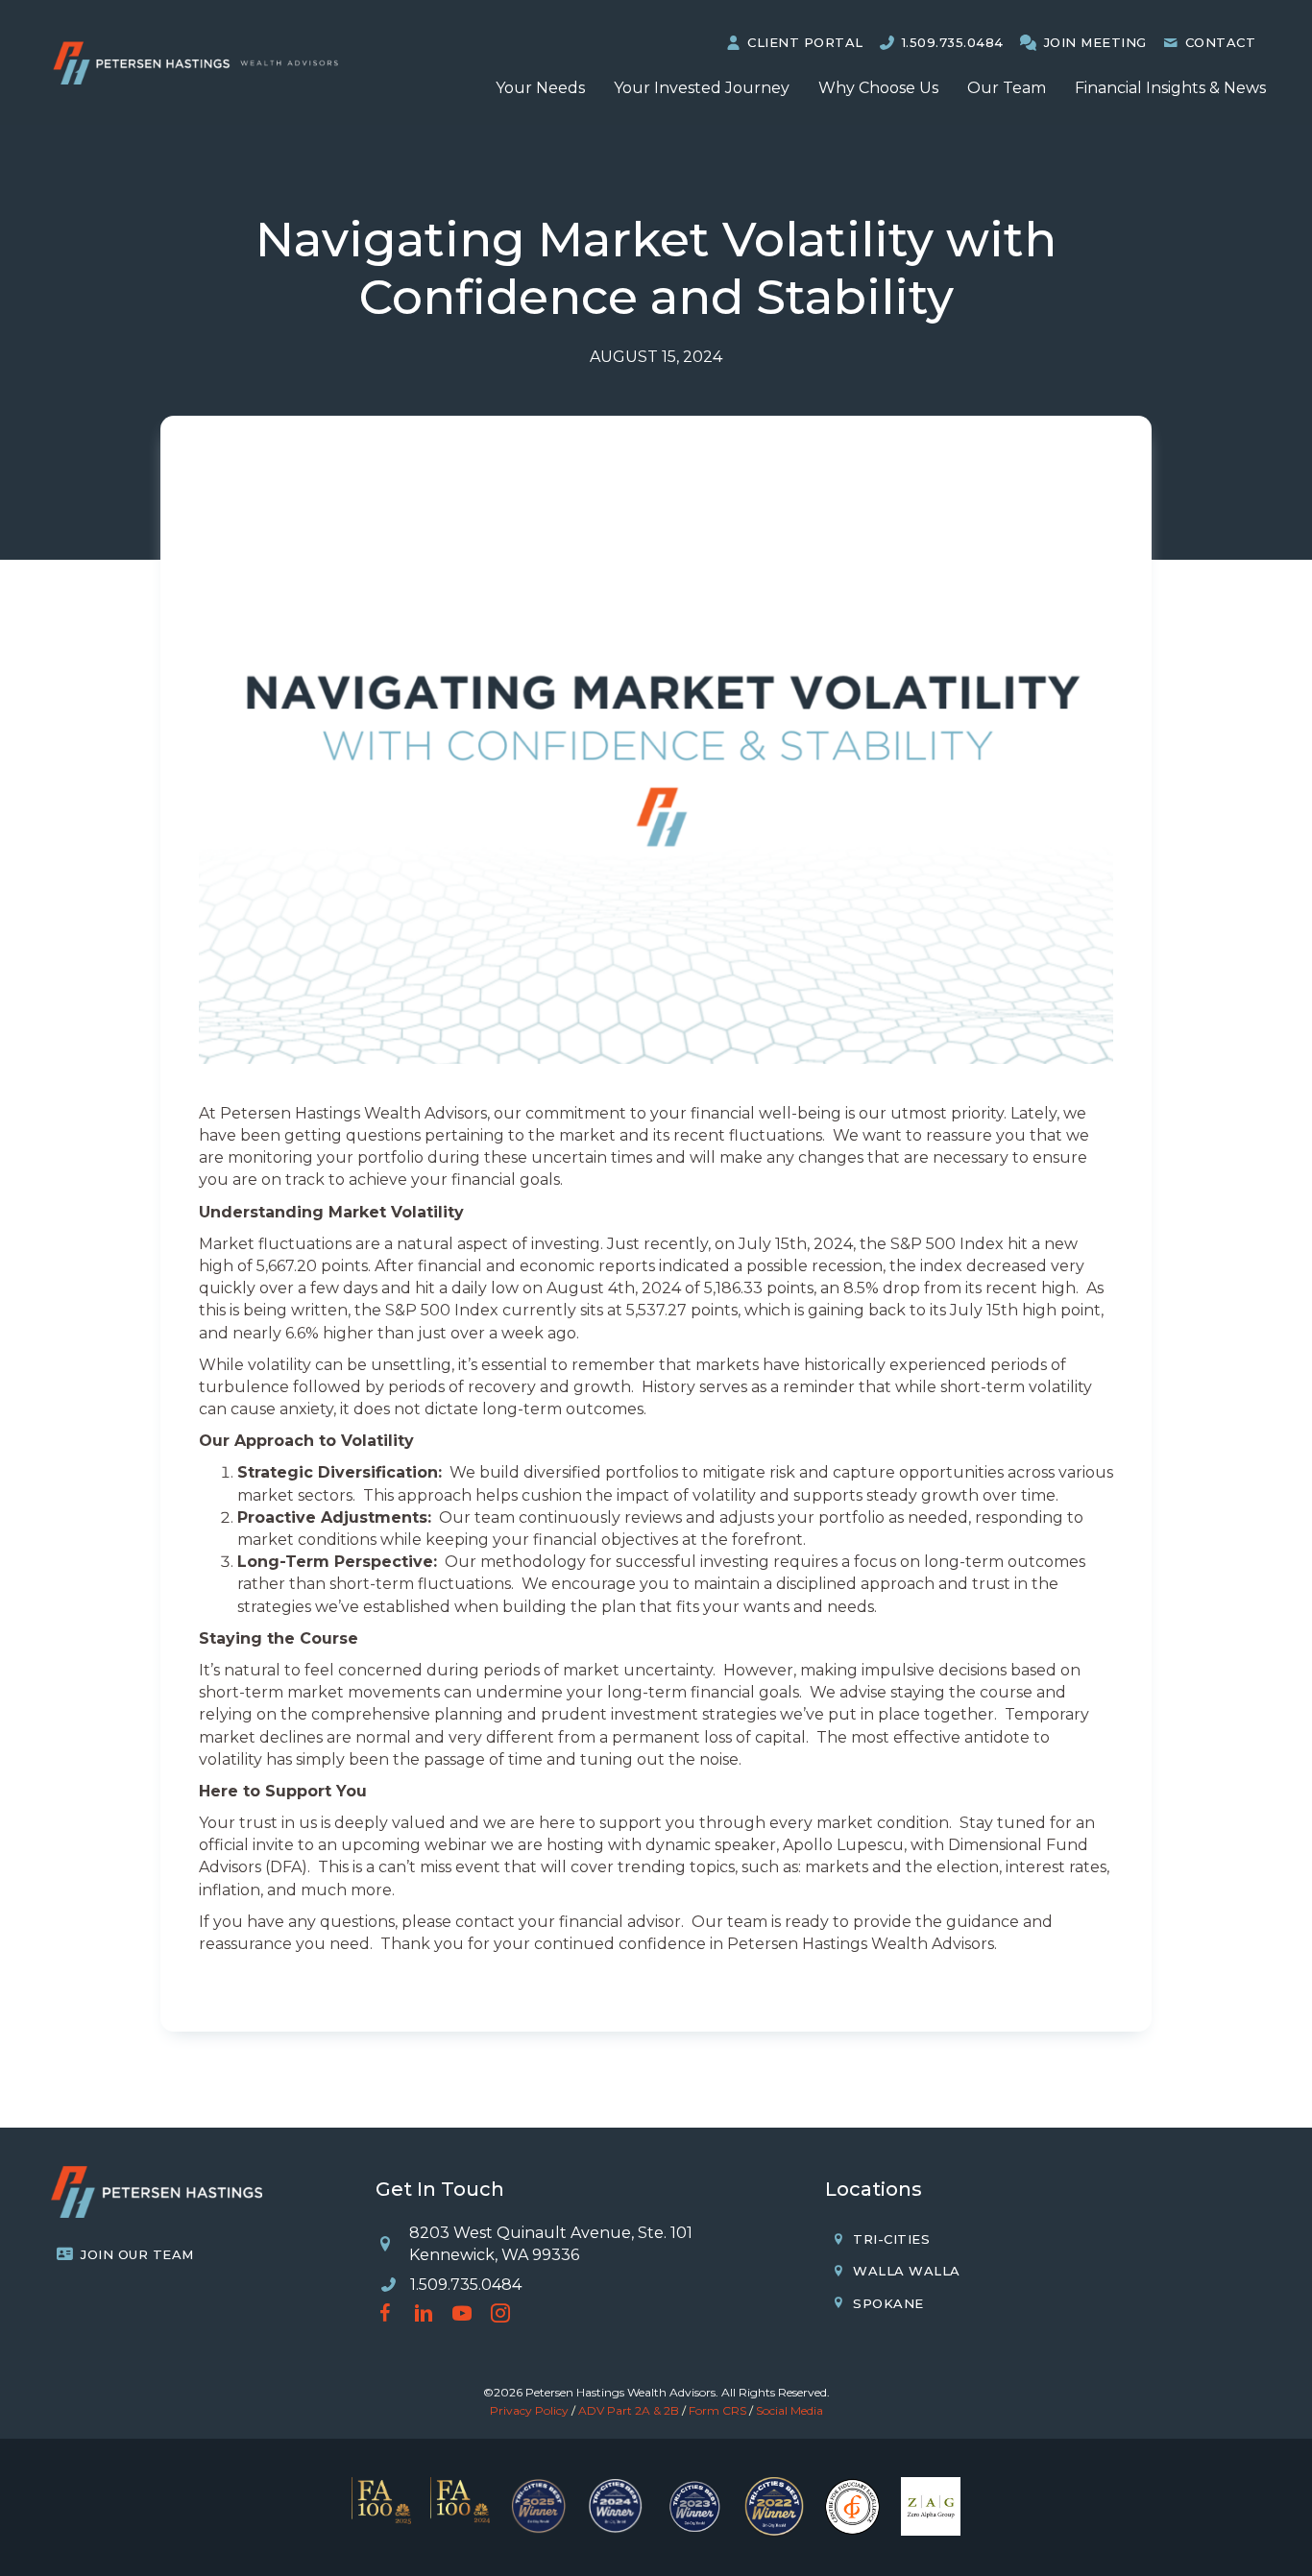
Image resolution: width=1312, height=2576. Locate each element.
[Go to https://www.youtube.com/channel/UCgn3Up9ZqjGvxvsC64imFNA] (462, 2315)
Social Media (790, 2410)
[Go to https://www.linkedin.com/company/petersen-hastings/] (424, 2315)
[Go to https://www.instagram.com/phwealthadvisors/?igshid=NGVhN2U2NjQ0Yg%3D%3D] (500, 2315)
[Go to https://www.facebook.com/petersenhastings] (385, 2315)
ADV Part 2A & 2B (629, 2410)
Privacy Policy (529, 2410)
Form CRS (717, 2410)
